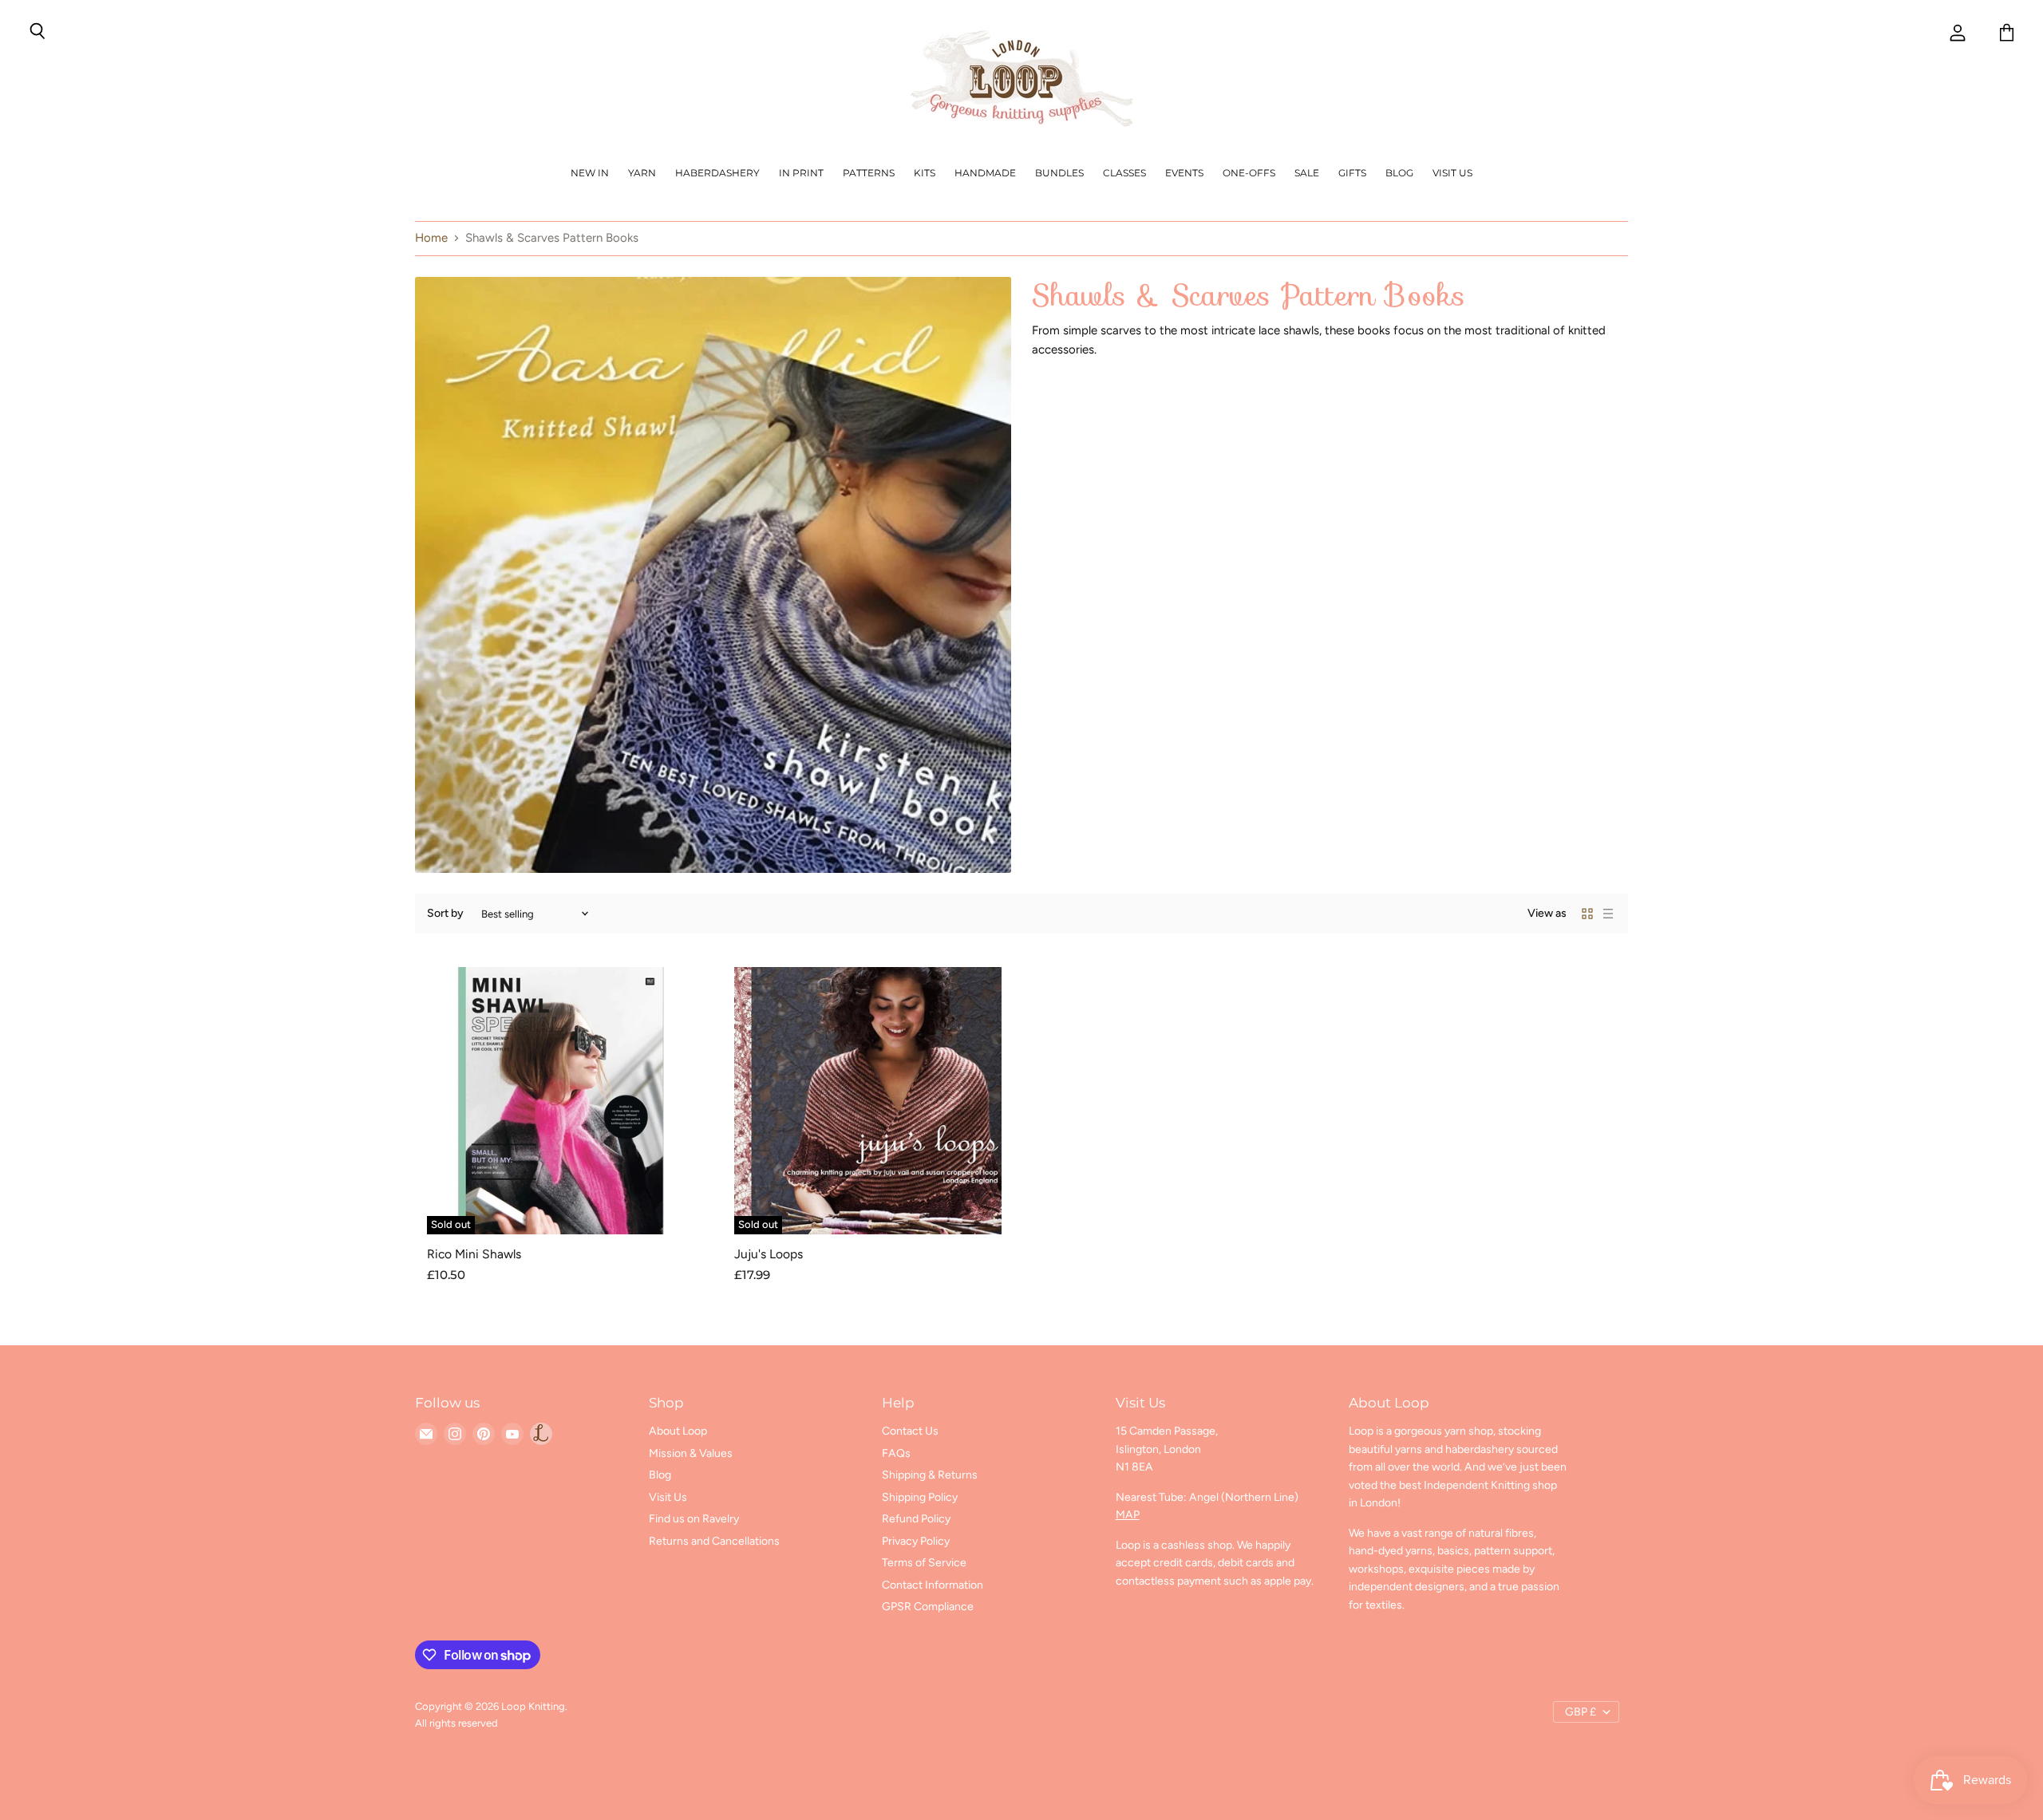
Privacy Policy (916, 1541)
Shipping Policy (920, 1497)
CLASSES (1124, 173)
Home (431, 238)
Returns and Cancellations (714, 1541)
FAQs (896, 1453)
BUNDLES (1059, 173)
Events (1184, 173)
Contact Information (933, 1585)
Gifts (1352, 173)
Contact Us (910, 1431)
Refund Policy (916, 1519)
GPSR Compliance (928, 1607)
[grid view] (1587, 914)
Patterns (869, 173)
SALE (1307, 173)
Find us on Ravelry (694, 1519)
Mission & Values (691, 1453)
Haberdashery (717, 173)
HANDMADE (985, 173)
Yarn (642, 173)
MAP (1128, 1515)
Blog (1399, 173)
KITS (925, 173)
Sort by (445, 914)
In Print (801, 173)
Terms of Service (924, 1563)
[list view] (1608, 914)
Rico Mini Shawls (474, 1254)
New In (590, 173)
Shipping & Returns (930, 1475)
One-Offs (1249, 173)
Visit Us (1452, 173)
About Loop (678, 1431)
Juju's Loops (769, 1254)
